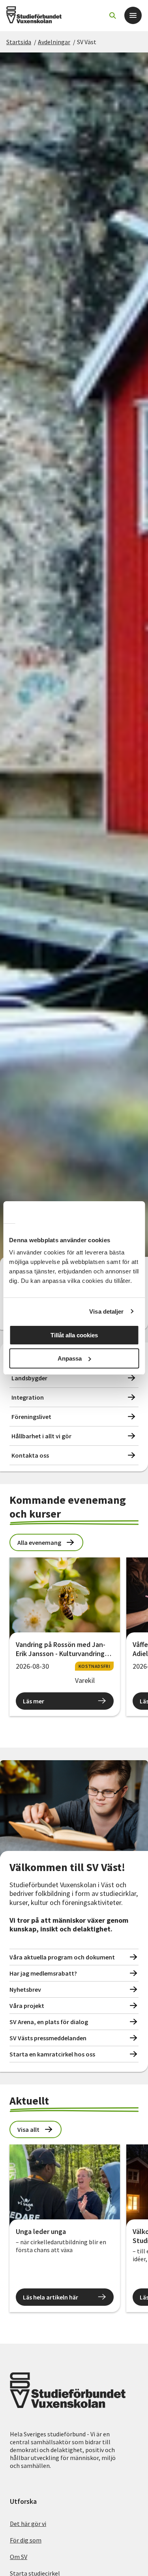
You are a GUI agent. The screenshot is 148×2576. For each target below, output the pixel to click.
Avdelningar (54, 42)
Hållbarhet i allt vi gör (41, 1436)
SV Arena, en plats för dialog (49, 2022)
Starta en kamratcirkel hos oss (52, 2054)
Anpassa (70, 1358)
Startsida (19, 42)
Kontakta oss (30, 1455)
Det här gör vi (28, 2524)
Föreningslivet (31, 1417)
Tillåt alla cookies (74, 1335)
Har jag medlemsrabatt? (43, 1973)
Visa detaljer (106, 1311)
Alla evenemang (39, 1542)
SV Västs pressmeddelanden (48, 2038)
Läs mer (34, 1701)
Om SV (19, 2557)
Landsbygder (29, 1378)
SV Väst (87, 42)
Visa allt (28, 2129)
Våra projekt (27, 2006)
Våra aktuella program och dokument (62, 1957)
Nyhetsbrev (25, 1989)
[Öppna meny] (133, 15)
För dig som (26, 2540)
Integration (28, 1397)
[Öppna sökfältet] (112, 15)
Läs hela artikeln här (51, 2297)
